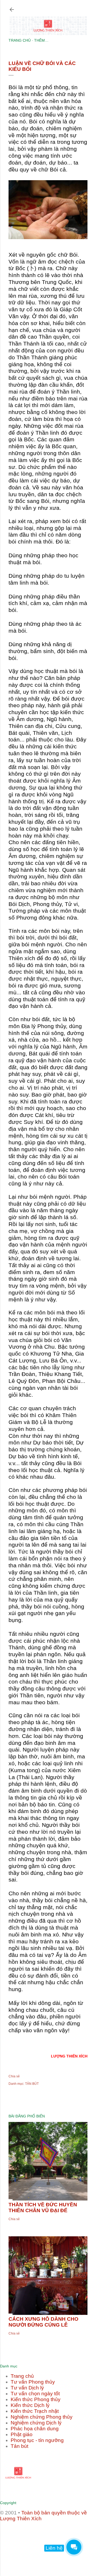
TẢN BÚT (32, 2084)
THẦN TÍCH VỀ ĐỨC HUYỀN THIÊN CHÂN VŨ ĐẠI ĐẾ (43, 2208)
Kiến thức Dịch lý (30, 2405)
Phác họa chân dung (35, 2429)
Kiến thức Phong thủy (36, 2399)
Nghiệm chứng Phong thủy (42, 2417)
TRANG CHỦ (20, 40)
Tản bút (19, 2446)
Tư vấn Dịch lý (27, 2388)
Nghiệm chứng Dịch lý (36, 2423)
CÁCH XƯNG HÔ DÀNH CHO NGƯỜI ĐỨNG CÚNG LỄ (43, 2322)
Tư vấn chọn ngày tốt (35, 2394)
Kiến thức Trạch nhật (35, 2411)
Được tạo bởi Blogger (52, 2538)
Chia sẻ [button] (14, 2076)
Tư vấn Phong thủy (33, 2382)
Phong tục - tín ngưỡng (37, 2440)
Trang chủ (22, 2376)
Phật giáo (22, 2434)
